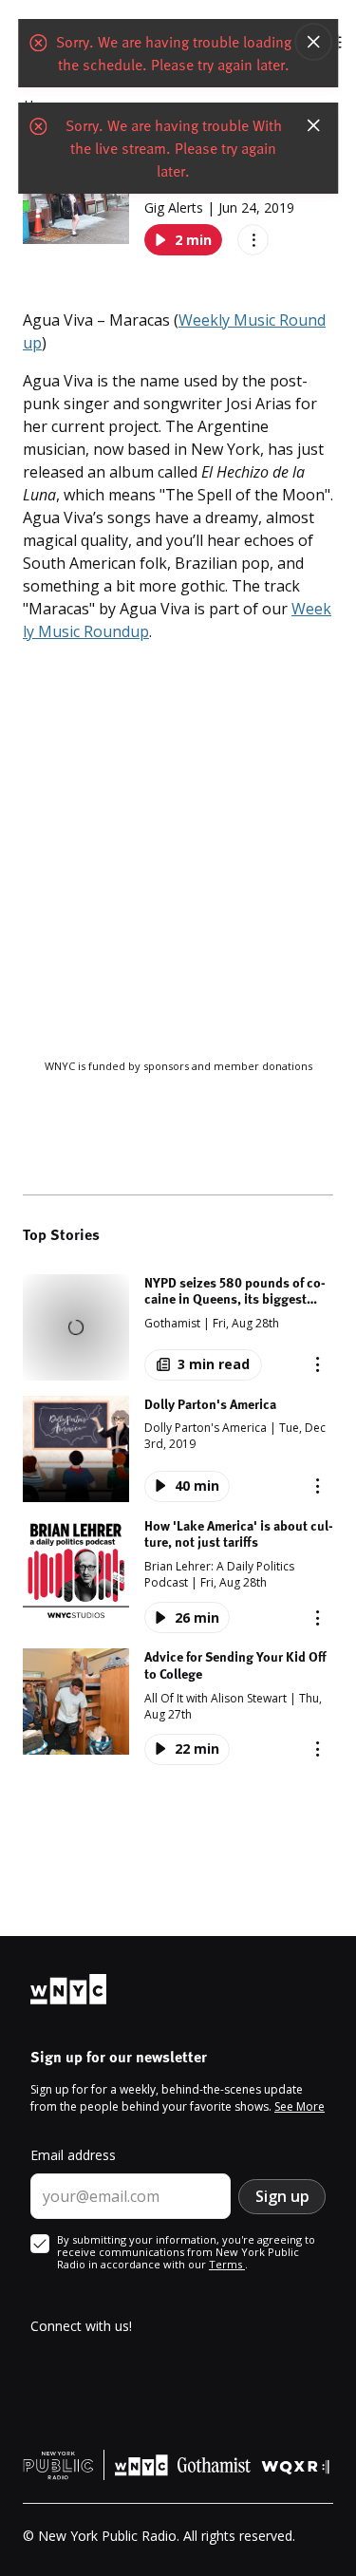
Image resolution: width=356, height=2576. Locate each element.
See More (300, 2106)
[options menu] (253, 240)
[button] (178, 1327)
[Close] (313, 42)
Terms (227, 2264)
